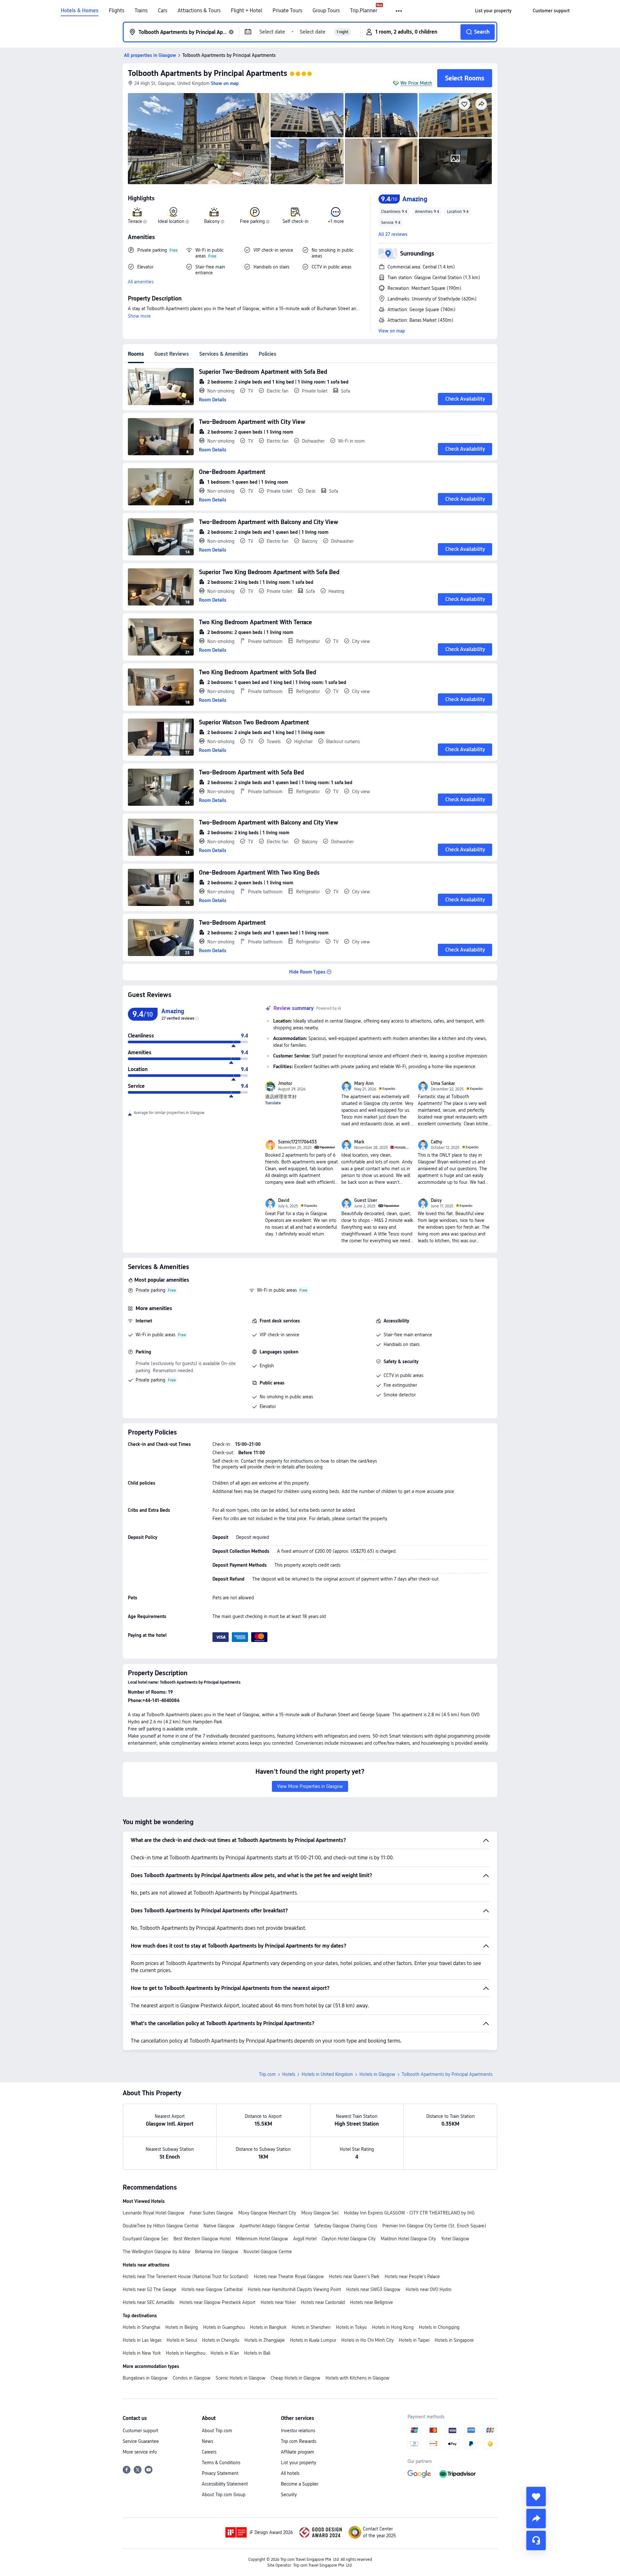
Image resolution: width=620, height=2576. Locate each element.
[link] (493, 11)
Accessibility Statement (225, 2484)
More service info (140, 2452)
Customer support (140, 2431)
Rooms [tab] (136, 354)
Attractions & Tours (199, 11)
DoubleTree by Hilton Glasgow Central (160, 2226)
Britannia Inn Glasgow (217, 2252)
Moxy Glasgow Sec (320, 2213)
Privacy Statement (220, 2473)
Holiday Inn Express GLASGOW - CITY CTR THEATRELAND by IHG (409, 2213)
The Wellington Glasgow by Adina (156, 2252)
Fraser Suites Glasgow (211, 2213)
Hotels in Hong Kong (393, 2327)
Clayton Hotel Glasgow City (349, 2239)
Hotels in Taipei (414, 2340)
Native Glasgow (219, 2226)
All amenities (141, 282)
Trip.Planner (364, 11)
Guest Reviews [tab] (172, 354)
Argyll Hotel (305, 2239)
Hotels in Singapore (454, 2340)
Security (289, 2495)
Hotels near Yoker (278, 2302)
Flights (117, 11)
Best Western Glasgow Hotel (202, 2239)
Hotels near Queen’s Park (354, 2276)
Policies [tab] (268, 354)
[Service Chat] (536, 2540)
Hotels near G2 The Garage (150, 2289)
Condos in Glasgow (192, 2378)
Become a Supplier (300, 2484)
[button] (399, 11)
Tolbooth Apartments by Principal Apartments (207, 73)
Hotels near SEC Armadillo (149, 2302)
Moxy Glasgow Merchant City (267, 2213)
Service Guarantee (141, 2441)
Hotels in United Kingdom (327, 2074)
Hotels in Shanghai (141, 2327)
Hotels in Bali (257, 2353)
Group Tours (326, 11)
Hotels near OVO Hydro (429, 2289)
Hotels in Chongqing (439, 2327)
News (207, 2441)
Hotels (289, 2074)
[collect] (536, 2497)
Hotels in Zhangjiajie (265, 2340)
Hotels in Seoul (182, 2340)
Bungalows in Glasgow (145, 2378)
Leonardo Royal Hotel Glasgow (154, 2213)
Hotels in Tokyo (351, 2327)
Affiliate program (298, 2452)
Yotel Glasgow (455, 2239)
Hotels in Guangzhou (224, 2327)
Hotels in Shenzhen (311, 2327)
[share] (536, 2518)
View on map (392, 331)
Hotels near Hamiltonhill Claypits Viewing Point (294, 2289)
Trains (141, 11)
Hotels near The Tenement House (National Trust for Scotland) (186, 2276)
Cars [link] (163, 11)
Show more (139, 316)
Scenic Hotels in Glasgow (241, 2378)
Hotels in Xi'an (225, 2353)
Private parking (150, 1290)
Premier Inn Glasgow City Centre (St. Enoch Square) (434, 2226)
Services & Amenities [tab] (224, 354)
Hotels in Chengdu (221, 2340)
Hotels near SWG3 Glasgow (373, 2289)
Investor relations (298, 2431)
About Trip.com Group (224, 2495)
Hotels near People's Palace (412, 2276)
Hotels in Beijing (182, 2327)
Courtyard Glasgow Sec (145, 2239)
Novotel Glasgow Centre (268, 2252)
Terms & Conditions (221, 2463)
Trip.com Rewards (299, 2441)
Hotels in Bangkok (268, 2327)
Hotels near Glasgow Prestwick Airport (217, 2302)
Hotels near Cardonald (323, 2302)
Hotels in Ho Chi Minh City (367, 2340)
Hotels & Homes (80, 11)
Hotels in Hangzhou (186, 2353)
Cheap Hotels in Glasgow (295, 2378)
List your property (299, 2463)
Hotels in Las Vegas (142, 2340)
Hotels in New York (142, 2353)
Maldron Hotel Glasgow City (408, 2239)
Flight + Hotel (247, 11)
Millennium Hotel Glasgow (262, 2239)
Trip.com (267, 2074)
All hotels (290, 2473)
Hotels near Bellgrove (372, 2302)
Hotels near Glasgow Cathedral (212, 2289)
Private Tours (287, 11)
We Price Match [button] (416, 83)
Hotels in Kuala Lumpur (313, 2340)
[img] (199, 139)
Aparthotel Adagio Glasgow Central (274, 2226)
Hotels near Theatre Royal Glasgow (289, 2276)
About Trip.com (217, 2431)
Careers (209, 2452)
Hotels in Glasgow (377, 2074)
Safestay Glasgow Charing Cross (346, 2226)
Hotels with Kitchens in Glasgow (357, 2378)
